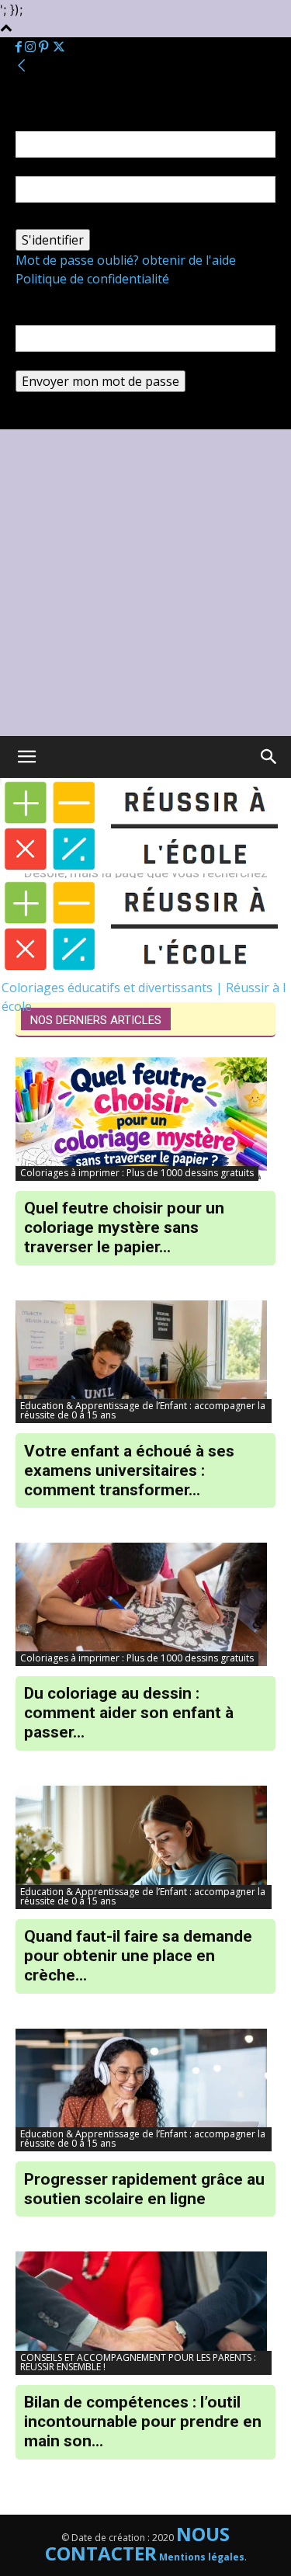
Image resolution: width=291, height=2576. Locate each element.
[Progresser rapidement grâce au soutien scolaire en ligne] (145, 2090)
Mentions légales (202, 2557)
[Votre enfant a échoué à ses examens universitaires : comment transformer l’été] (145, 1362)
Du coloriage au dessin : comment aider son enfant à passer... (129, 1713)
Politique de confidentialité (92, 279)
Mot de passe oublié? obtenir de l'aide (126, 260)
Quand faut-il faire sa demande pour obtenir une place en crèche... (138, 1956)
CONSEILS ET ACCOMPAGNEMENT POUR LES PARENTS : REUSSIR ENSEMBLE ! (138, 2362)
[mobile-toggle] (26, 757)
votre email (48, 361)
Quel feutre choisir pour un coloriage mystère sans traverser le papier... (124, 1227)
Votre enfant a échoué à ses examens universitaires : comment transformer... (129, 1470)
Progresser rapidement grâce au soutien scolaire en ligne (144, 2189)
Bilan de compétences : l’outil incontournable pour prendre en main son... (143, 2422)
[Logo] (146, 869)
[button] (269, 757)
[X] (59, 47)
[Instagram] (32, 47)
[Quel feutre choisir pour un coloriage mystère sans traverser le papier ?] (145, 1119)
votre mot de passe (71, 220)
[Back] (22, 66)
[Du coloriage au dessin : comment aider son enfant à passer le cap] (145, 1604)
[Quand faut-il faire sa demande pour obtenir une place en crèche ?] (145, 1847)
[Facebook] (20, 47)
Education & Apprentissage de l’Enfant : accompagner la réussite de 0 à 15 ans (143, 1410)
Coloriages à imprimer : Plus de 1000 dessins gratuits (137, 1173)
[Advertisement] (145, 583)
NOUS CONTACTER (138, 2543)
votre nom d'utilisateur (82, 167)
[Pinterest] (45, 47)
